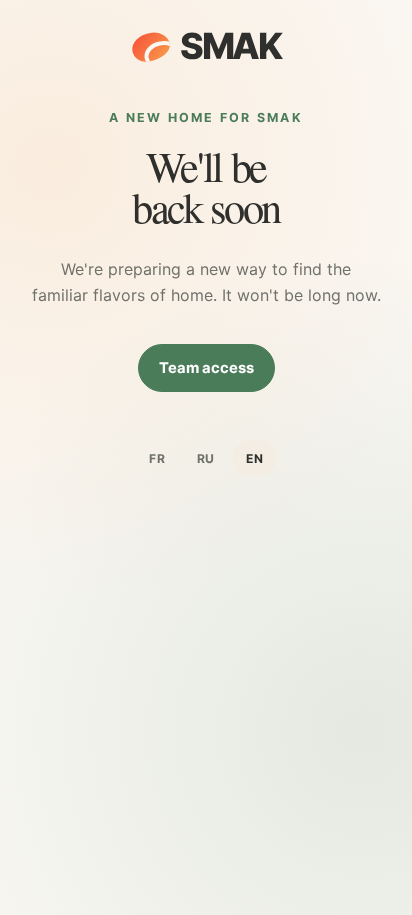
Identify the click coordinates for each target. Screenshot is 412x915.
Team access (206, 368)
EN (255, 458)
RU (206, 458)
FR (157, 458)
